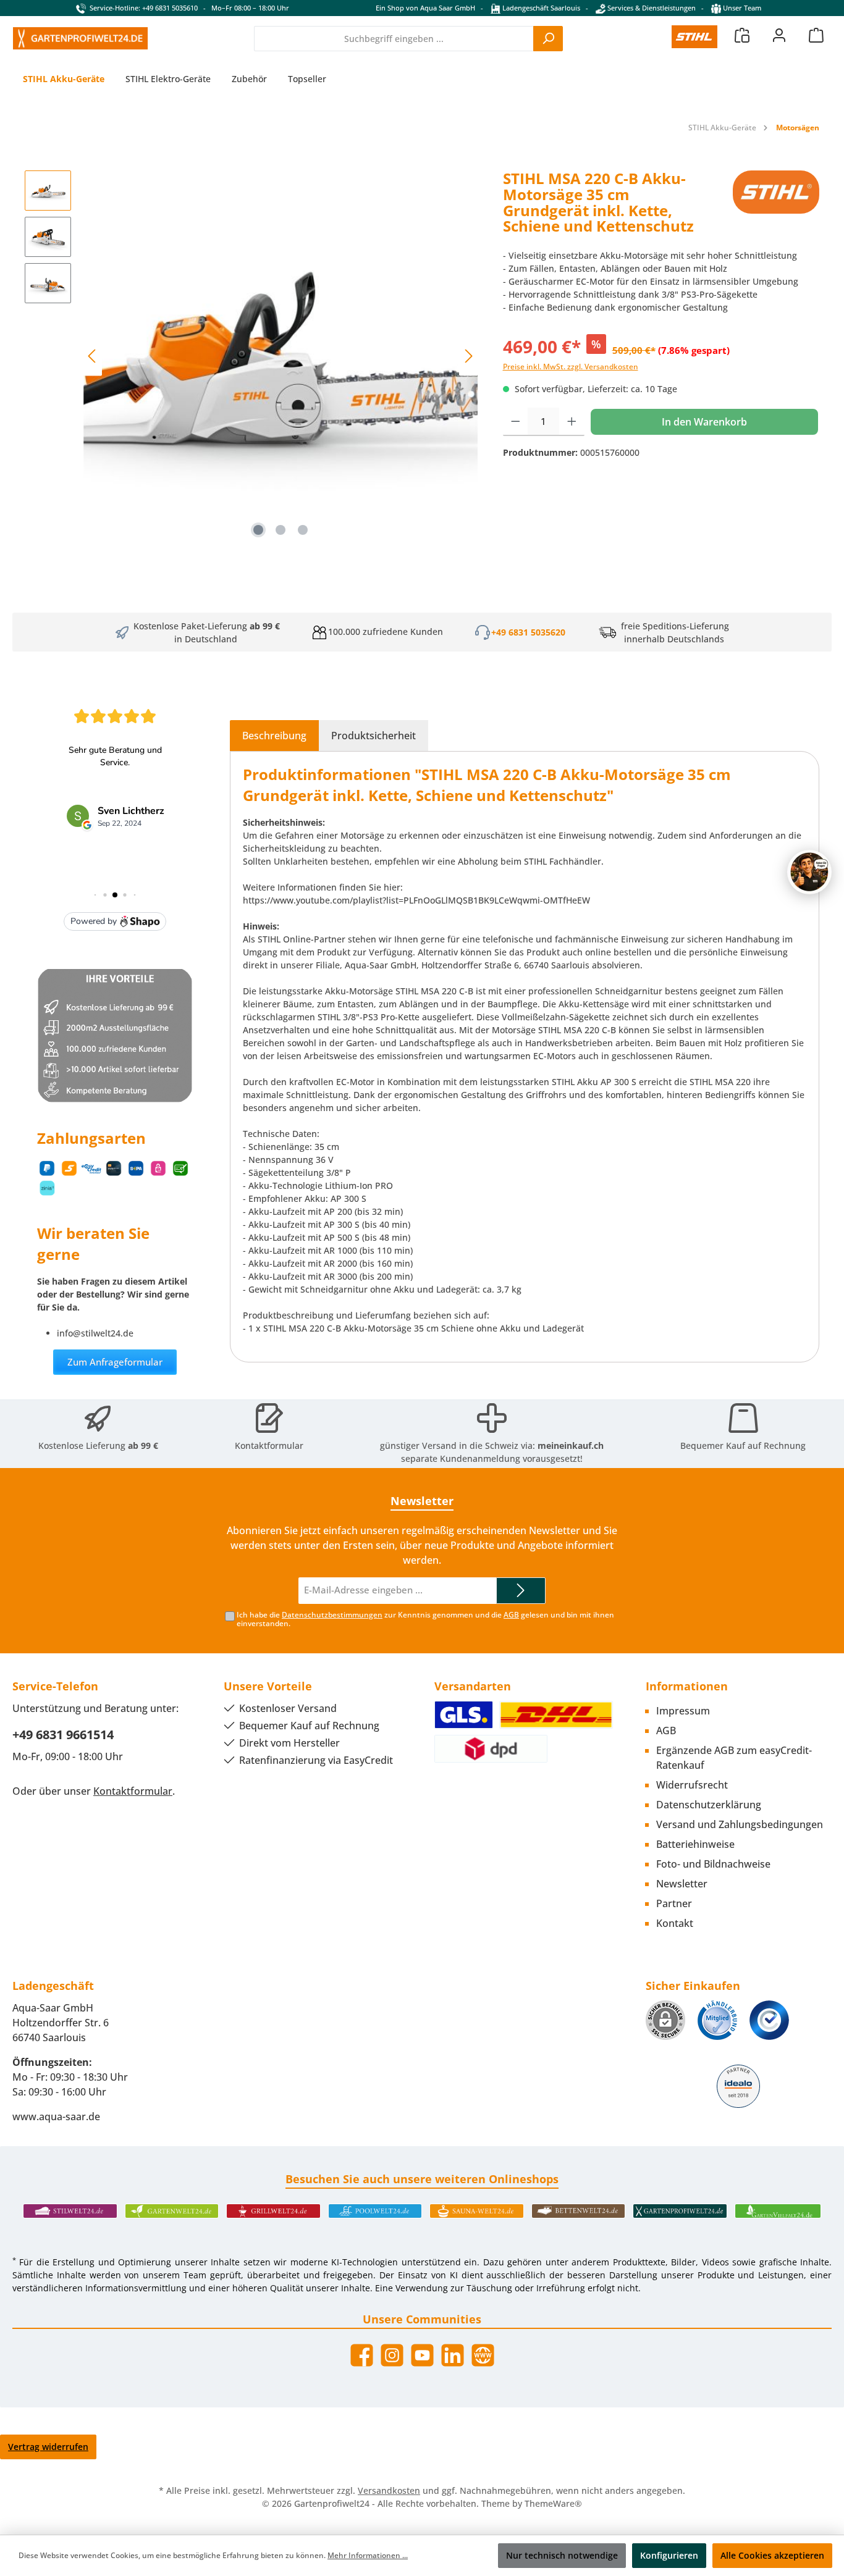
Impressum (683, 1711)
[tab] (274, 736)
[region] (251, 356)
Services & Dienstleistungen (651, 8)
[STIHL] (776, 207)
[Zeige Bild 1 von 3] (258, 530)
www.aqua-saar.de (56, 2117)
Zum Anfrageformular (115, 1362)
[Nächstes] (468, 356)
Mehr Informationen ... (368, 2555)
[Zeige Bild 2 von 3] (281, 530)
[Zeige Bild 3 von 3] (303, 530)
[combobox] (394, 39)
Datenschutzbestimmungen (332, 1615)
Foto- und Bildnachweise (713, 1864)
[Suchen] (548, 39)
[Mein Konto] (779, 35)
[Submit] (521, 1591)
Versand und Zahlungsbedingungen (740, 1824)
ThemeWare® (553, 2503)
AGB (511, 1615)
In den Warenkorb (704, 422)
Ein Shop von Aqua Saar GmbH (425, 8)
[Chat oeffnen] (809, 872)
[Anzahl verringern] (516, 422)
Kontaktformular (269, 1445)
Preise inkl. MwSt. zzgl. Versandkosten (571, 367)
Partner (674, 1903)
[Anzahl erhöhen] (572, 422)
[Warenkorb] (816, 35)
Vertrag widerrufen (48, 2447)
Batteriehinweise (695, 1844)
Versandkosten (389, 2490)
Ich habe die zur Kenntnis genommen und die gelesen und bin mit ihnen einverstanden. (425, 1619)
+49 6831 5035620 (528, 632)
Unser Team (742, 8)
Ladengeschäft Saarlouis (540, 8)
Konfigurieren (669, 2555)
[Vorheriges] (93, 356)
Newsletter (682, 1884)
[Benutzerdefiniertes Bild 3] (769, 2020)
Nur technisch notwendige (562, 2555)
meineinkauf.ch (571, 1445)
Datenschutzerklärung (709, 1805)
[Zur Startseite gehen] (80, 38)
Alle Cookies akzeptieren (772, 2555)
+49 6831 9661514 (63, 1735)
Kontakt (675, 1923)
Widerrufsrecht (692, 1785)
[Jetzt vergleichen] (742, 35)
